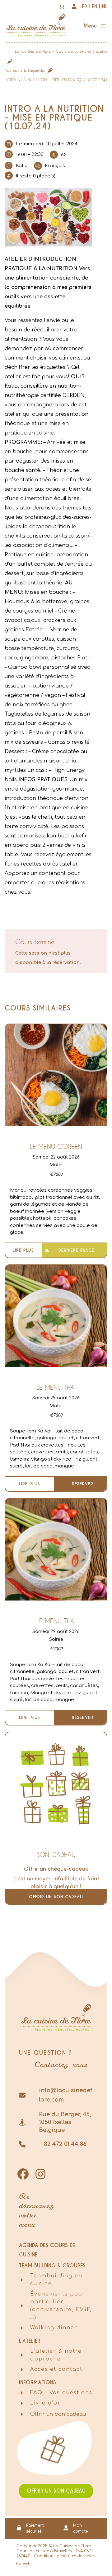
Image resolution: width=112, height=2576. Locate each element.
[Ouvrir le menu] (95, 27)
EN (95, 6)
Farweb (24, 2564)
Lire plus (23, 1250)
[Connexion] (74, 6)
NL (105, 6)
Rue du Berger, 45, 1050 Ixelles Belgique (65, 2122)
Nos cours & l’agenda (25, 70)
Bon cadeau (56, 1854)
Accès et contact (56, 2369)
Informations (37, 2382)
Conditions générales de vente (64, 2556)
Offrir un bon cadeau (56, 1897)
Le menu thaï (56, 1387)
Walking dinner (54, 2328)
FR (84, 6)
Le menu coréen (56, 1146)
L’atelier (30, 2341)
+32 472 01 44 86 (63, 2144)
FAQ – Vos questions (61, 2393)
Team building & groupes (52, 2266)
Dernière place (76, 1250)
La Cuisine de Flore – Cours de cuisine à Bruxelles (61, 51)
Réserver (83, 1484)
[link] (62, 6)
